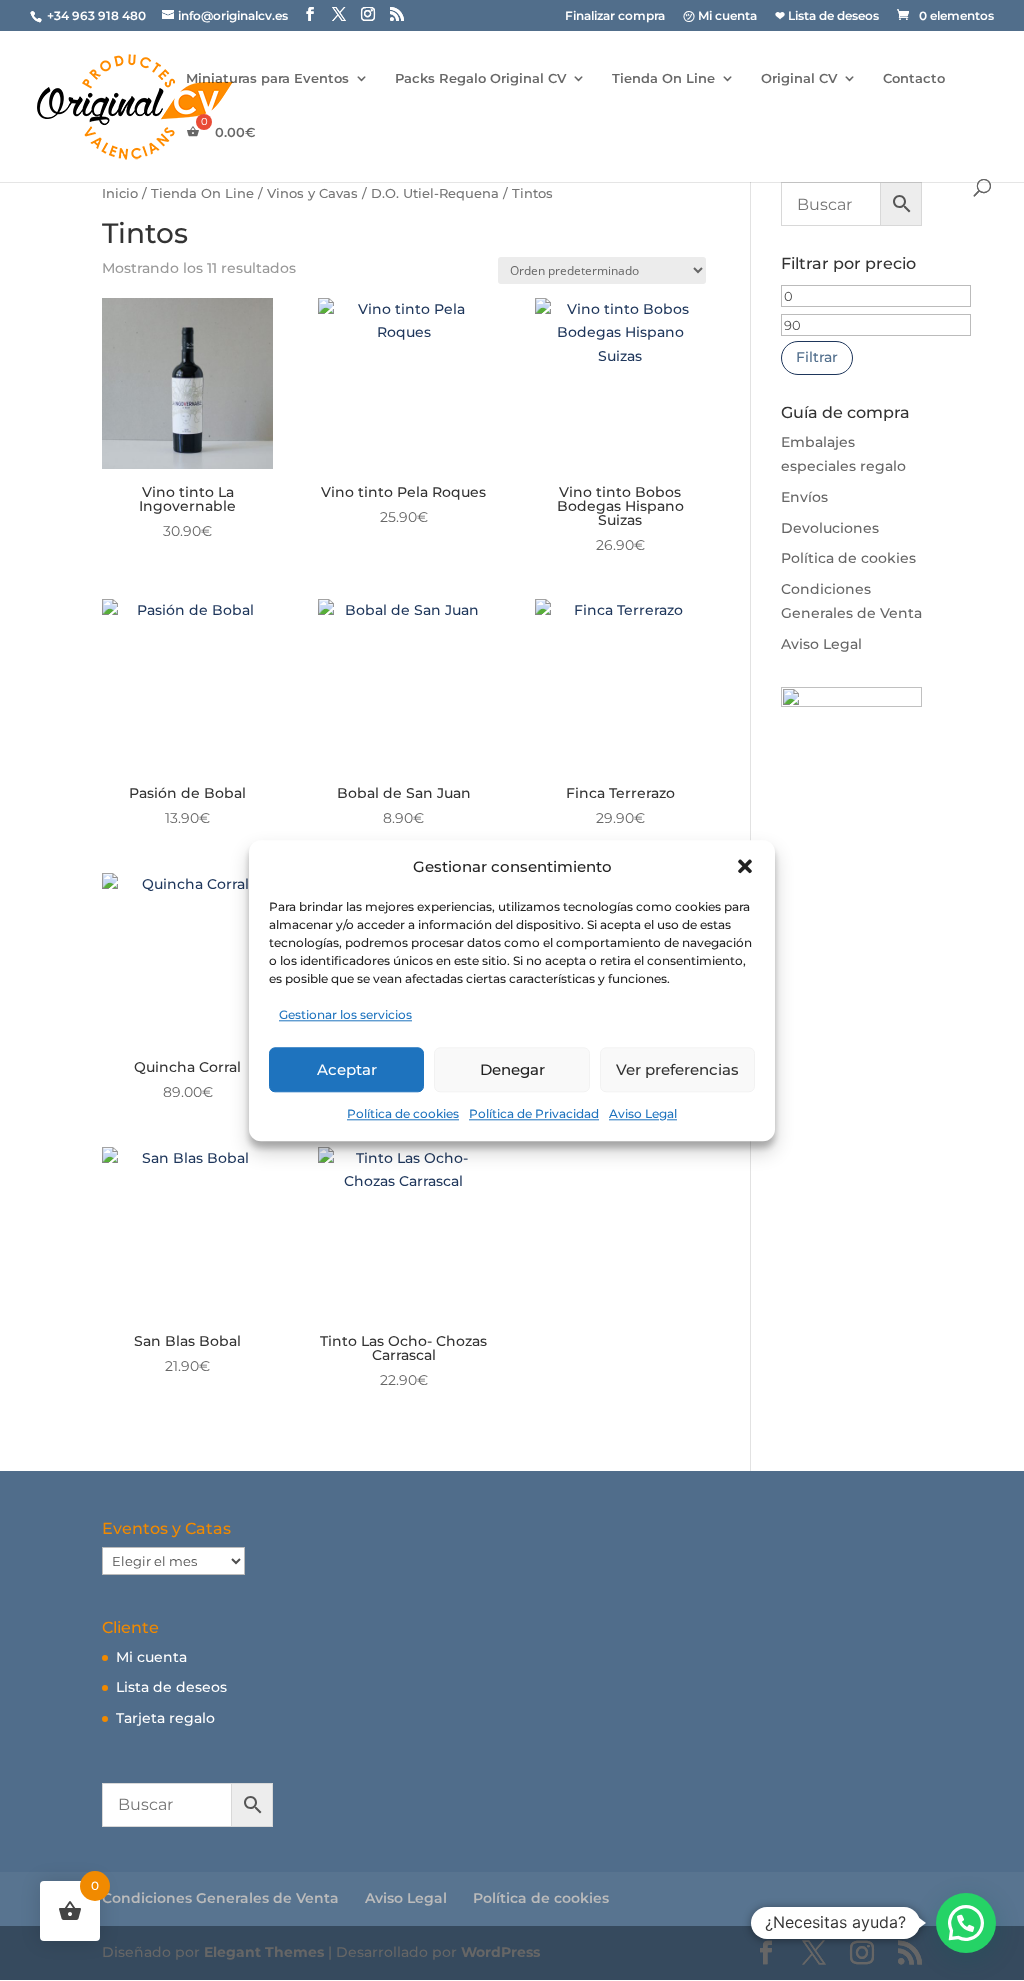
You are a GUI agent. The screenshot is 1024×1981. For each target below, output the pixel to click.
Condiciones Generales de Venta (220, 1898)
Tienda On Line (663, 78)
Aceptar (347, 1069)
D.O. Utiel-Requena (435, 193)
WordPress (500, 1952)
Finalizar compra (615, 16)
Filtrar (817, 357)
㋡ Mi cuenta (720, 16)
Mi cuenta (151, 1657)
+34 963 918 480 (98, 15)
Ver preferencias (677, 1069)
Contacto (914, 78)
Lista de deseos (171, 1687)
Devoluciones (830, 528)
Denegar (512, 1069)
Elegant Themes (264, 1952)
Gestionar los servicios (345, 1015)
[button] (745, 867)
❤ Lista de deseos (827, 16)
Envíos (804, 497)
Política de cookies (403, 1113)
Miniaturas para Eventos (267, 78)
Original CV (799, 78)
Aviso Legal (643, 1113)
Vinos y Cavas (312, 193)
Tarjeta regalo (165, 1718)
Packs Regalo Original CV (480, 78)
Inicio (120, 193)
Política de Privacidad (534, 1113)
